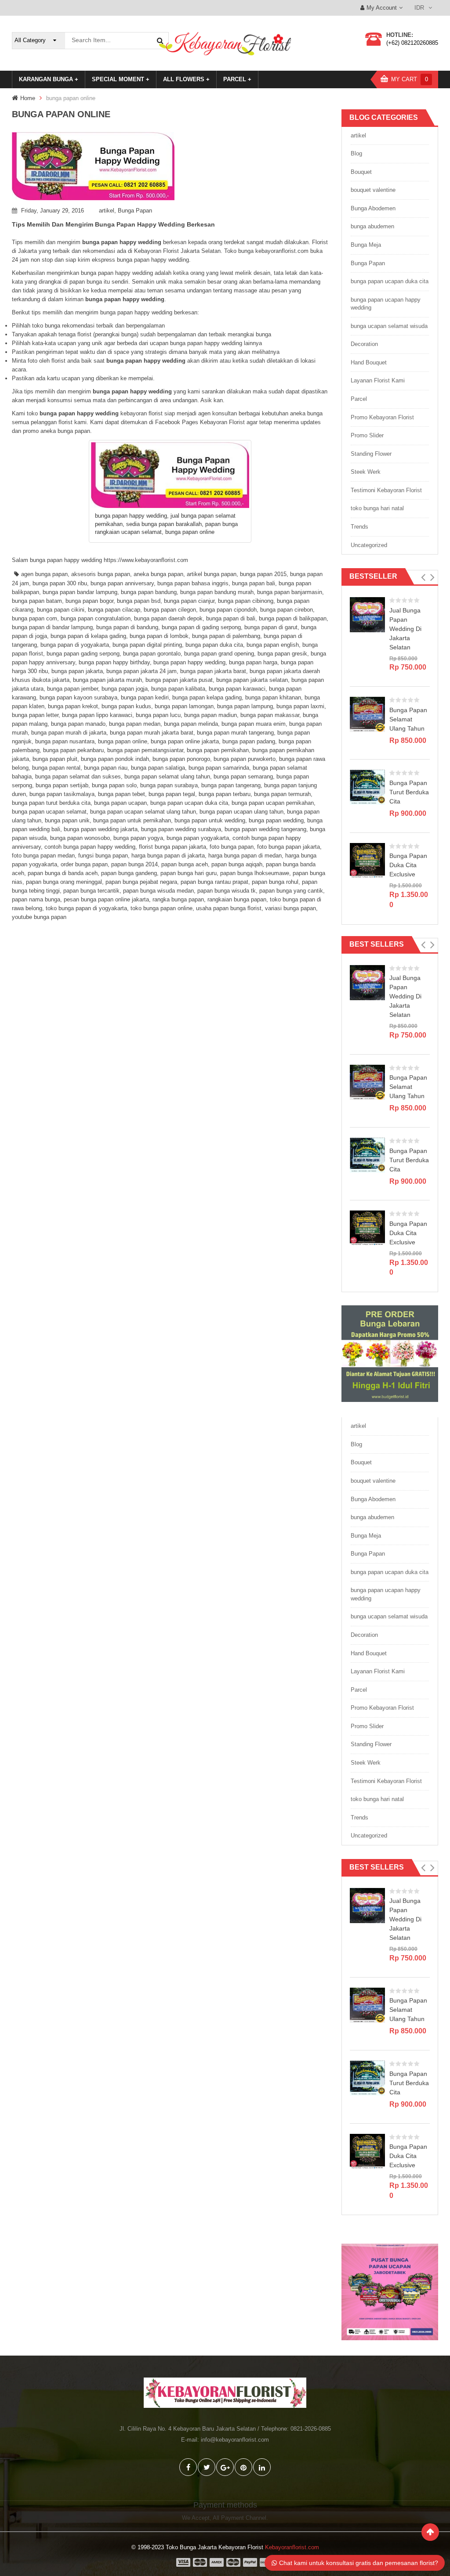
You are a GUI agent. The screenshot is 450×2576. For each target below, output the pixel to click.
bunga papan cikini (61, 610)
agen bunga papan (44, 574)
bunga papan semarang (243, 776)
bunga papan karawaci (237, 689)
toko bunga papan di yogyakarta (86, 908)
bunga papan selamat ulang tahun (167, 776)
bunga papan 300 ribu (60, 583)
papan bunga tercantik (91, 891)
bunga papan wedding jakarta (101, 829)
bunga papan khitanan (273, 697)
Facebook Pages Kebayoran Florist (200, 422)
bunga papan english (273, 645)
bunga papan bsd (139, 601)
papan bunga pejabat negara (141, 882)
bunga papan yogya (138, 838)
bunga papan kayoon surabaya (78, 697)
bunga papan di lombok (159, 636)
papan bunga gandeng (129, 873)
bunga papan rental (56, 768)
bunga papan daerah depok (168, 618)
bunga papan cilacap (114, 610)
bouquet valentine (373, 190)
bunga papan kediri (145, 697)
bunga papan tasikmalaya (62, 794)
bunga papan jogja (125, 689)
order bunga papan (84, 864)
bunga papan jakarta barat (213, 671)
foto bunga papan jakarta (289, 847)
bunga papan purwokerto (245, 759)
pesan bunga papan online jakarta (106, 899)
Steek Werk (366, 472)
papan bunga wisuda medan (158, 891)
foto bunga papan (232, 847)
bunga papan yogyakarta (198, 838)
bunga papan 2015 (263, 574)
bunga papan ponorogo (181, 759)
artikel (107, 211)
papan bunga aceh (185, 864)
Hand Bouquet (369, 362)
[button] (423, 577)
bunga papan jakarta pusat (179, 680)
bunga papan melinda (191, 724)
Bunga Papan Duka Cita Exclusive (408, 865)
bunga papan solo (114, 785)
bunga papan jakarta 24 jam (142, 671)
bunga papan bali (254, 583)
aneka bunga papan (158, 574)
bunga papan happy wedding (189, 662)
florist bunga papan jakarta (172, 847)
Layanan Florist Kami (378, 380)
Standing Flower (371, 454)
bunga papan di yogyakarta (75, 645)
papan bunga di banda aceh (63, 873)
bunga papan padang (249, 741)
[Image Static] (390, 2292)
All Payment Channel (240, 2518)
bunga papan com (34, 618)
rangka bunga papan (178, 899)
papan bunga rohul (275, 882)
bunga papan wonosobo (80, 838)
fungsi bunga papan (103, 856)
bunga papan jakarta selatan (252, 680)
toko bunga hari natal (377, 508)
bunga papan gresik (282, 654)
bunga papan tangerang (231, 785)
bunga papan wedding (276, 820)
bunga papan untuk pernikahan (132, 820)
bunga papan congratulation (96, 618)
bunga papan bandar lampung (80, 592)
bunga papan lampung (245, 706)
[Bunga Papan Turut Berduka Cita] (367, 787)
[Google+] (225, 2467)
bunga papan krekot (73, 706)
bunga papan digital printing (147, 645)
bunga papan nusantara (65, 741)
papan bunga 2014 (134, 864)
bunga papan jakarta (77, 671)
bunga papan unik (67, 820)
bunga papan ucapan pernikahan (273, 803)
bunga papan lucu (158, 715)
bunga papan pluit (55, 759)
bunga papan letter (35, 715)
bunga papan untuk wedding (210, 820)
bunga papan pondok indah (115, 759)
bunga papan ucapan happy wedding (386, 304)
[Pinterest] (243, 2467)
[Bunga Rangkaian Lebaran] (390, 1353)
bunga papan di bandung (127, 627)
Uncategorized (369, 545)
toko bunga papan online (161, 908)
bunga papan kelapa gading (207, 697)
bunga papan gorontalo (152, 654)
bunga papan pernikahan (218, 750)
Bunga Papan (135, 211)
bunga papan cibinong (246, 601)
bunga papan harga (253, 662)
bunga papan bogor (89, 601)
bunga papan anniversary (122, 583)
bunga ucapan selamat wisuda (389, 326)
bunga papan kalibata (178, 689)
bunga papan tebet (122, 794)
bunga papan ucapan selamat (49, 812)
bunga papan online (123, 741)
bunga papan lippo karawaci (97, 715)
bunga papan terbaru (225, 794)
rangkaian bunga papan (237, 899)
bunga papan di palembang (226, 636)
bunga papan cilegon (170, 610)
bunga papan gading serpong (83, 654)
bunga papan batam (37, 601)
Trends (359, 527)
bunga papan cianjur (189, 601)
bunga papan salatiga (158, 768)
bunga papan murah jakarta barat (152, 733)
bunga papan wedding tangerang (265, 829)
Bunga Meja (366, 245)
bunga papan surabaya (169, 785)
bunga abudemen (372, 226)
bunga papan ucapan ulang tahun (241, 812)
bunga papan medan (135, 724)
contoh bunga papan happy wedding (90, 847)
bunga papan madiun (210, 715)
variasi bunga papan (290, 908)
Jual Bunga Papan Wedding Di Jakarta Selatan (405, 629)
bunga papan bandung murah (217, 592)
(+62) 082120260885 (412, 43)
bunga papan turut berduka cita (51, 803)
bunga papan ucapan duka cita (189, 803)
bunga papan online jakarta (185, 741)
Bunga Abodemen (373, 208)
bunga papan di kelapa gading (88, 636)
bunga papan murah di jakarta (69, 733)
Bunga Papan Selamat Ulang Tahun (408, 719)
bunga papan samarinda (219, 768)
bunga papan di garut (271, 627)
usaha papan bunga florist (229, 908)
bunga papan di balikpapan (293, 618)
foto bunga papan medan (43, 856)
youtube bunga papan (39, 917)
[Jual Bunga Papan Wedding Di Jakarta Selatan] (367, 614)
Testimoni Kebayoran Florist (386, 490)
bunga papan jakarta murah (107, 680)
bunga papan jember (73, 689)
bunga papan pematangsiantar (145, 750)
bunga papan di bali (231, 618)
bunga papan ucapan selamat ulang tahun (143, 812)
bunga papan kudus (126, 706)
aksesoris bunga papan (101, 574)
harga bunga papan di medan (245, 856)
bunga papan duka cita (214, 645)
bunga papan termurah (282, 794)
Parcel (359, 399)
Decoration (364, 344)
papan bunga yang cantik (291, 891)
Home (28, 98)
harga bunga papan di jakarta (168, 856)
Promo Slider (367, 435)
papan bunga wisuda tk (227, 891)
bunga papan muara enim (254, 724)
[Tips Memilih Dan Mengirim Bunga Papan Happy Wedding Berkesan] (170, 166)
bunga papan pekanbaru (73, 750)
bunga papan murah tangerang (235, 733)
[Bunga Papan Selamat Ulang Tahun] (367, 714)
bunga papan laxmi (300, 706)
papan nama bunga (36, 899)
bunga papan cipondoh (228, 610)
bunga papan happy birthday (114, 662)
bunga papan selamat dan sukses (78, 776)
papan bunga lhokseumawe (255, 873)
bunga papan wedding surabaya (181, 829)
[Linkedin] (262, 2467)
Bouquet (361, 172)
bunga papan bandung (149, 592)
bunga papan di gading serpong (201, 627)
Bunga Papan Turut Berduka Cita (409, 792)
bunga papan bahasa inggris (193, 583)
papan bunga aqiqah (237, 864)
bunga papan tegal (172, 794)
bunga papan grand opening (219, 654)
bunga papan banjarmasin (290, 592)
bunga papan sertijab (62, 785)
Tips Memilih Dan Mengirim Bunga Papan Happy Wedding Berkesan (113, 224)
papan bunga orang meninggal (64, 882)
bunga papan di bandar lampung (52, 627)
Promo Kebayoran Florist (382, 417)
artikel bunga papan (212, 574)
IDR (419, 8)
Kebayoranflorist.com (292, 2547)
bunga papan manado (78, 724)
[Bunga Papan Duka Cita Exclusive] (367, 860)
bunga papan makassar (270, 715)
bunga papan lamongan (184, 706)
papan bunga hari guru (189, 873)
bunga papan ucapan (120, 803)
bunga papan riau (106, 768)
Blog (356, 153)
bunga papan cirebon (287, 610)
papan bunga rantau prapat (214, 882)
